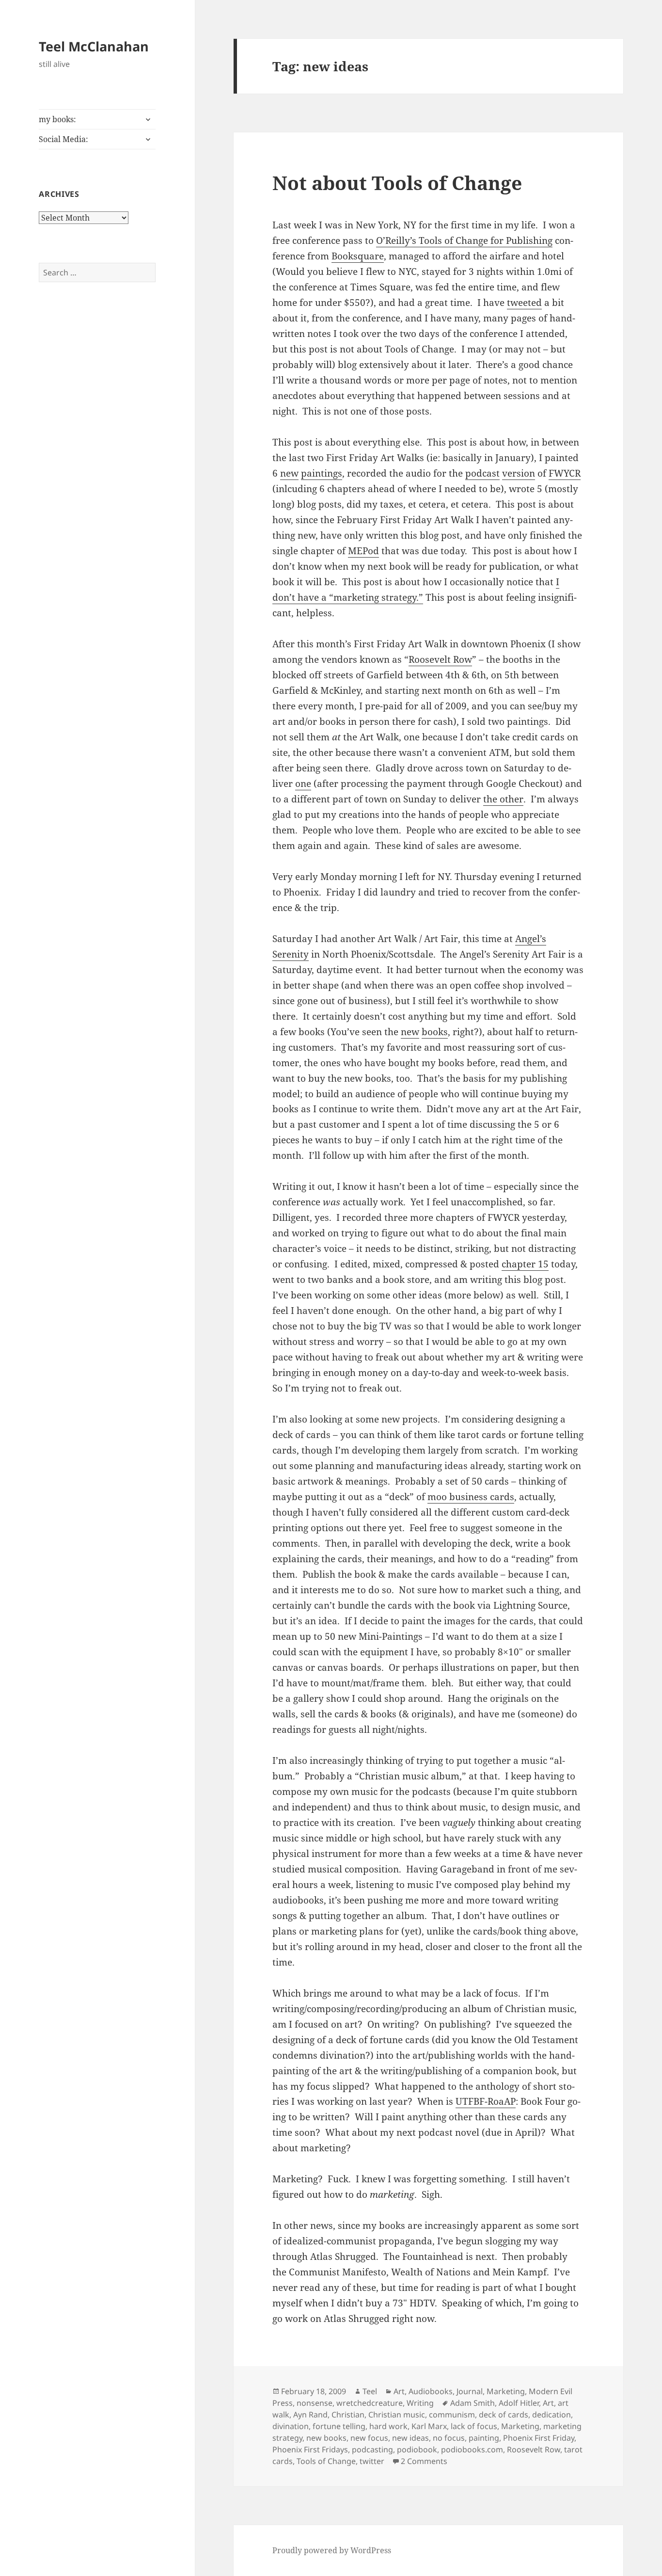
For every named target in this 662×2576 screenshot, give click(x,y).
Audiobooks (431, 2391)
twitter (372, 2461)
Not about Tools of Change (397, 183)
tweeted (524, 303)
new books (326, 2438)
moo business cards (471, 1497)
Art (399, 2391)
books (435, 1032)
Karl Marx (429, 2426)
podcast (482, 473)
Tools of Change (326, 2461)
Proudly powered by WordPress (332, 2550)
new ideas (410, 2438)
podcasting (372, 2449)
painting (484, 2438)
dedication (552, 2415)
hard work (388, 2426)
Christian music (397, 2415)
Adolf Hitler (519, 2403)
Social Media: (63, 139)
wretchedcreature (370, 2403)
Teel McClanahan (94, 46)
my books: (57, 119)
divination (291, 2426)
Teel (370, 2391)
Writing (420, 2403)
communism (452, 2415)
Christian (348, 2415)
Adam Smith (473, 2403)
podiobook (417, 2449)
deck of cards (504, 2415)
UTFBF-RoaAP (486, 2101)
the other (503, 799)
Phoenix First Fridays (310, 2449)
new (289, 473)
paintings (322, 473)
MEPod (363, 551)
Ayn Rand (310, 2415)
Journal (470, 2391)
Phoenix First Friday (539, 2438)
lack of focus (474, 2426)
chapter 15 (525, 1264)
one (303, 784)
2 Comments (424, 2461)
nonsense (315, 2403)
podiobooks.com (472, 2449)
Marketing (506, 2391)
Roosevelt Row (440, 659)
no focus (449, 2438)
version (519, 473)
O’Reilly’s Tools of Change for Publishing (464, 240)
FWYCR (565, 473)
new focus (369, 2438)
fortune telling (339, 2426)
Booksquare (358, 256)
